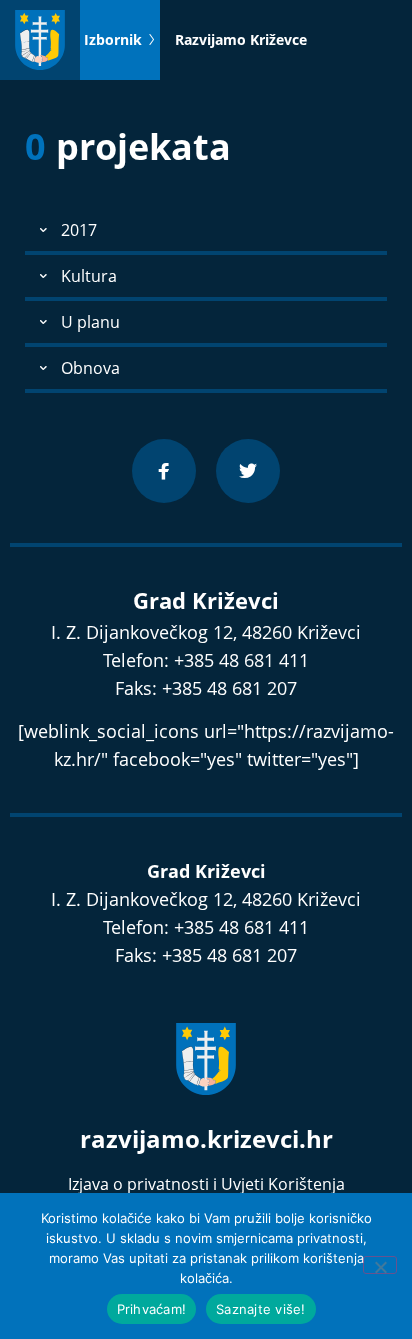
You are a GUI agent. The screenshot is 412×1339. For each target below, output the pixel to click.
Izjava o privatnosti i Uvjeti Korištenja (206, 1184)
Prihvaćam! (152, 1309)
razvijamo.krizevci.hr (206, 1138)
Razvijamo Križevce (241, 39)
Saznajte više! (261, 1309)
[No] (380, 1265)
